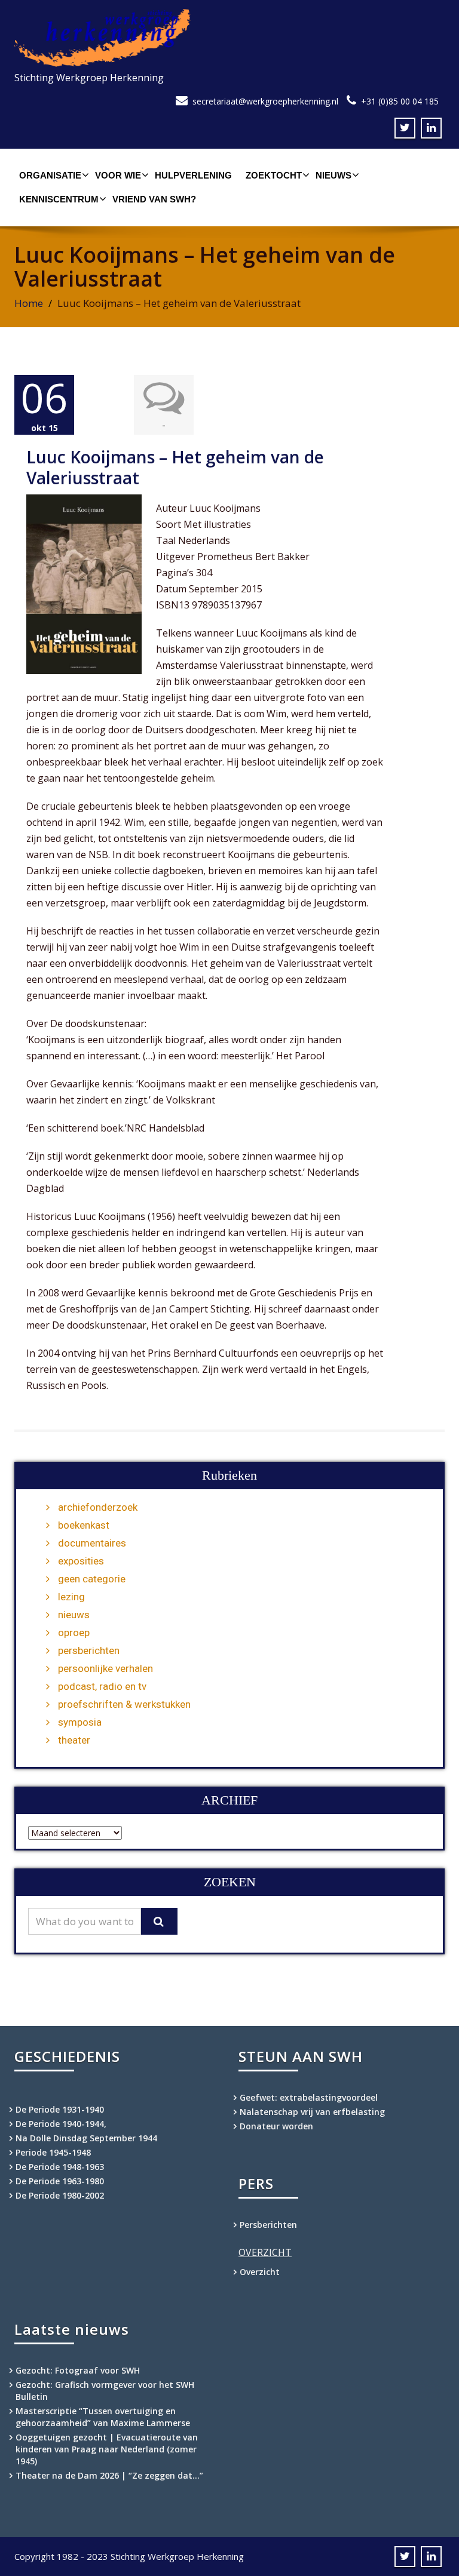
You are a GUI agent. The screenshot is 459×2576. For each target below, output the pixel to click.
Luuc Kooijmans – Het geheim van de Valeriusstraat (175, 467)
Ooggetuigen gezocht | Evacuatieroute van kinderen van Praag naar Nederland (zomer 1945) (107, 2449)
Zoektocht (274, 175)
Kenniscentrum (59, 199)
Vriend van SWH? (154, 199)
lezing (71, 1597)
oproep (74, 1633)
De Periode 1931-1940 (60, 2109)
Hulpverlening (193, 175)
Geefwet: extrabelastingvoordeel (309, 2097)
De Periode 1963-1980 (60, 2181)
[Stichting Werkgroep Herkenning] (229, 38)
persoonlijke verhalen (105, 1668)
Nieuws (333, 175)
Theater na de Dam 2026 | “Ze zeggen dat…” (109, 2475)
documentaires (92, 1543)
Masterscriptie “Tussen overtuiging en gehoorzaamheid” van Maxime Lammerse (103, 2417)
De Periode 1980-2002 (60, 2195)
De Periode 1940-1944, (61, 2124)
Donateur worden (276, 2126)
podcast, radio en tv (102, 1686)
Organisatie (50, 175)
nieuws (74, 1615)
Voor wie (118, 175)
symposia (80, 1722)
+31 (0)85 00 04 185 (400, 101)
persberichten (89, 1650)
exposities (81, 1561)
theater (74, 1740)
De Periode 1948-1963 (60, 2167)
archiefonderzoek (98, 1507)
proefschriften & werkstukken (124, 1704)
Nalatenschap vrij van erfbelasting (312, 2112)
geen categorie (92, 1579)
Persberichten (268, 2225)
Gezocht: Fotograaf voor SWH (78, 2370)
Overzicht (260, 2272)
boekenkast (84, 1525)
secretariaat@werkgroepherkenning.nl (265, 101)
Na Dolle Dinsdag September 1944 (86, 2138)
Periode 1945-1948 (53, 2152)
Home (29, 303)
